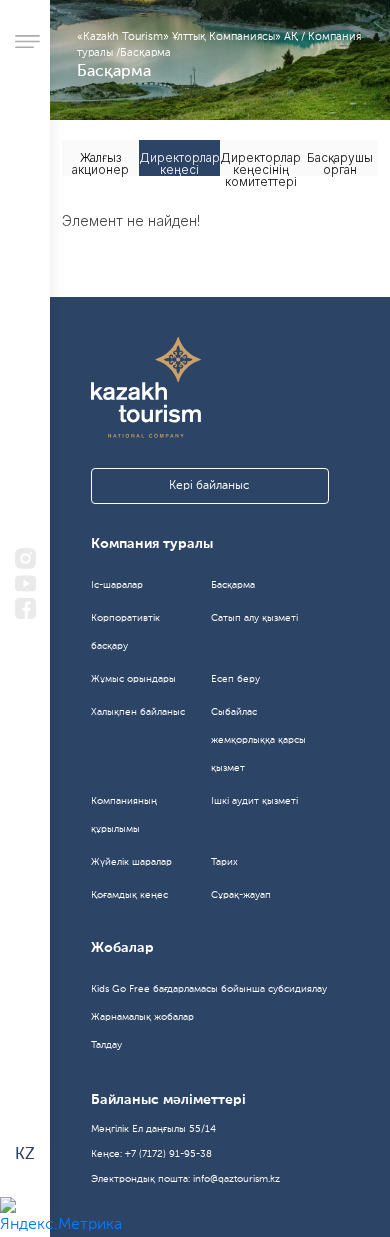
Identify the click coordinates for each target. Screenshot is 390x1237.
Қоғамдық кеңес (129, 895)
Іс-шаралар (117, 585)
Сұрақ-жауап (241, 895)
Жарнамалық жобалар (142, 1017)
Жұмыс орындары (133, 679)
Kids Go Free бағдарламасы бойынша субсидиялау (209, 989)
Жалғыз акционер (100, 163)
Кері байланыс (209, 486)
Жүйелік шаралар (131, 862)
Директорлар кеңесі (179, 163)
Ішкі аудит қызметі (254, 801)
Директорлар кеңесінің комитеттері (260, 163)
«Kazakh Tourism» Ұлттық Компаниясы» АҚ (189, 37)
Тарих (224, 862)
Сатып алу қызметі (254, 618)
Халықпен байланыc (138, 712)
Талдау (106, 1045)
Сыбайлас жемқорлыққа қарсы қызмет (258, 740)
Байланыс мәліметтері (168, 1100)
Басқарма (145, 53)
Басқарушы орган (340, 163)
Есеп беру (235, 679)
